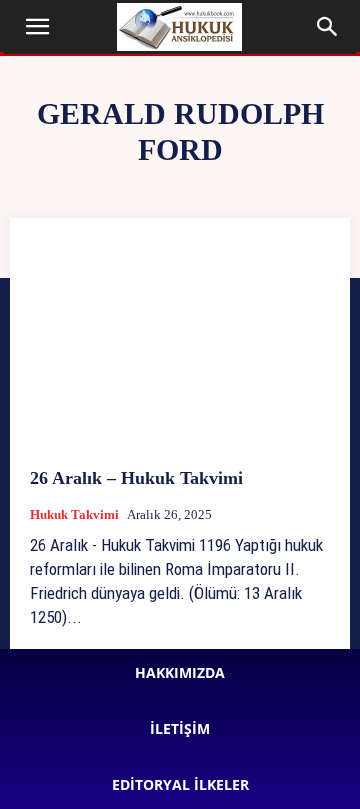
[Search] (328, 27)
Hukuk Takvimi (74, 514)
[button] (38, 27)
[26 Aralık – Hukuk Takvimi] (180, 343)
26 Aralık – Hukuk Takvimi (136, 478)
